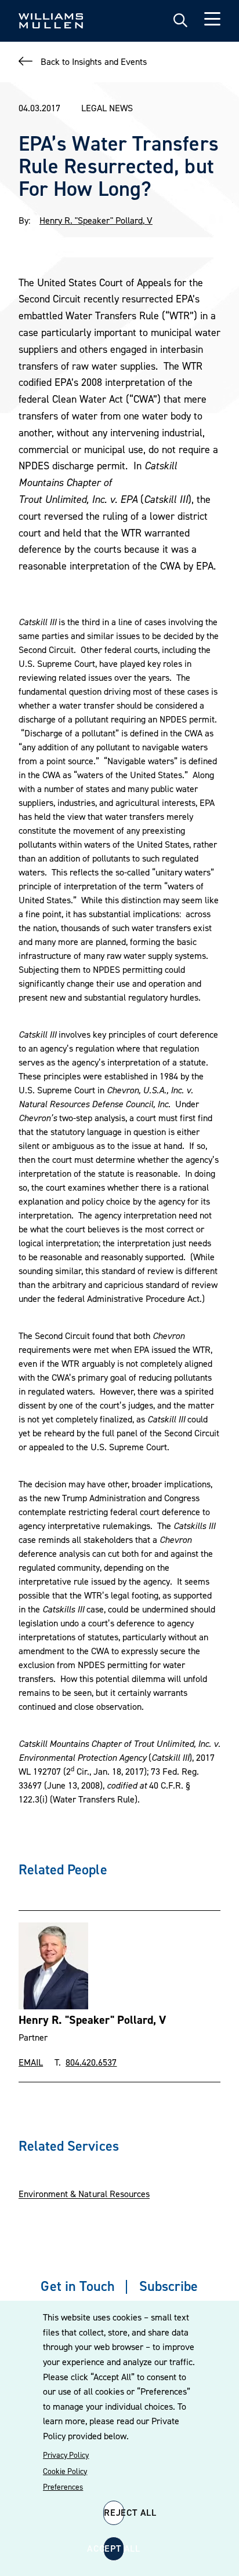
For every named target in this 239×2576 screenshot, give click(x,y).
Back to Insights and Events (94, 61)
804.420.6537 (91, 2062)
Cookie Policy (65, 2471)
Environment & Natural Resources (84, 2194)
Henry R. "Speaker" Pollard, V (96, 220)
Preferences (63, 2487)
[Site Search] (180, 21)
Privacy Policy (66, 2455)
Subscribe (169, 2286)
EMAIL (31, 2062)
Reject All (114, 2512)
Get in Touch (77, 2286)
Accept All (114, 2548)
